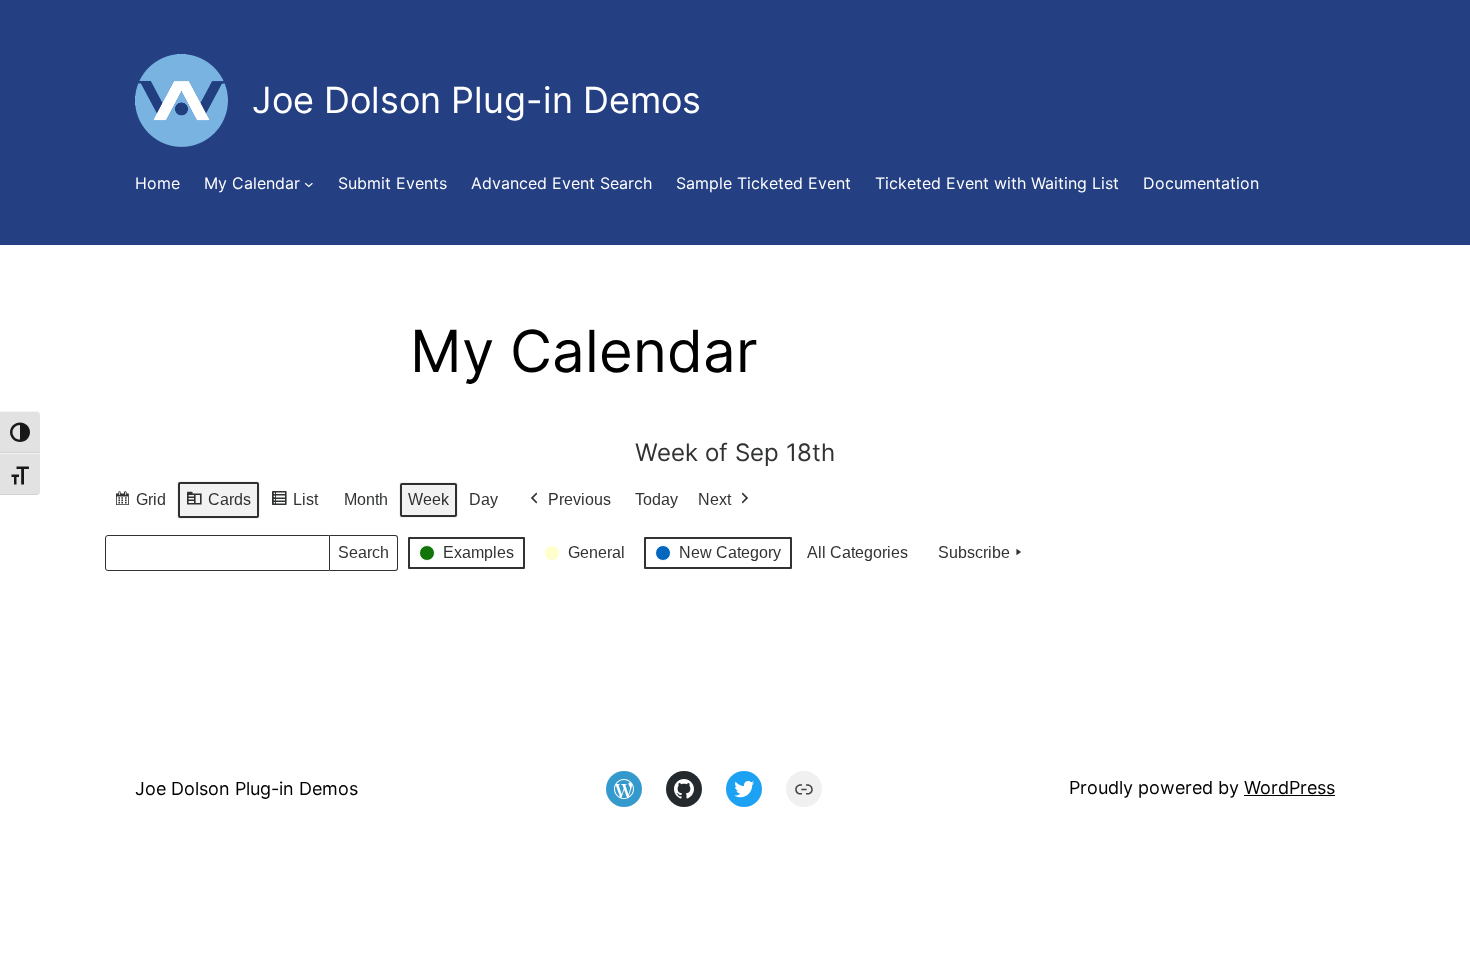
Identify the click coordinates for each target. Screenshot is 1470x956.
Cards (218, 505)
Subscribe (974, 552)
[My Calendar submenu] (309, 184)
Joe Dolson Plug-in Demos (246, 788)
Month (366, 499)
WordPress (1289, 787)
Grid (139, 505)
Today (656, 499)
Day (483, 499)
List (294, 505)
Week (428, 499)
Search (363, 557)
